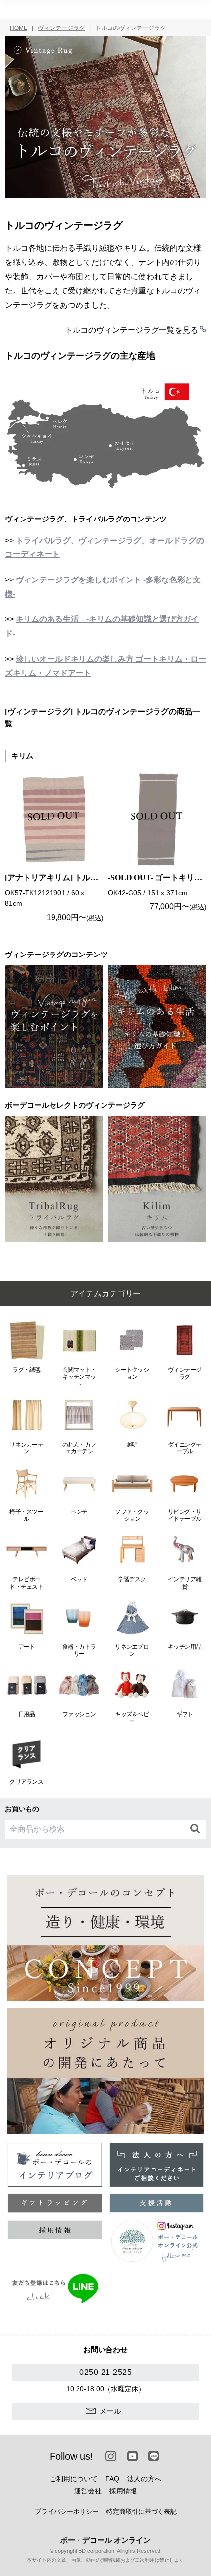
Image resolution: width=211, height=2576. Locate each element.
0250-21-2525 (105, 2372)
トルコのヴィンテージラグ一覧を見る (132, 330)
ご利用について (74, 2479)
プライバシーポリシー (67, 2511)
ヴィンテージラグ (61, 28)
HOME (19, 28)
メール (110, 2411)
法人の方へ (144, 2479)
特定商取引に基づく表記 (142, 2511)
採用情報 (123, 2491)
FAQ (112, 2479)
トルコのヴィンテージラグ (131, 28)
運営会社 (88, 2491)
